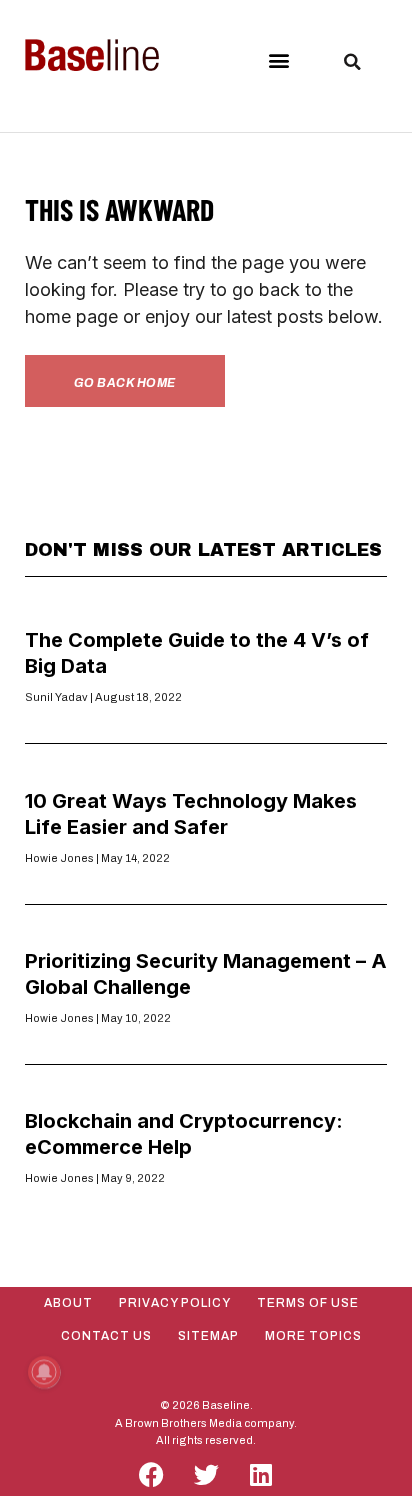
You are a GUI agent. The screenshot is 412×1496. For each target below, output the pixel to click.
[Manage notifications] (44, 1372)
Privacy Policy (175, 1303)
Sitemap (208, 1336)
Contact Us (106, 1336)
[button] (278, 59)
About (68, 1303)
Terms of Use (308, 1303)
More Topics (313, 1336)
